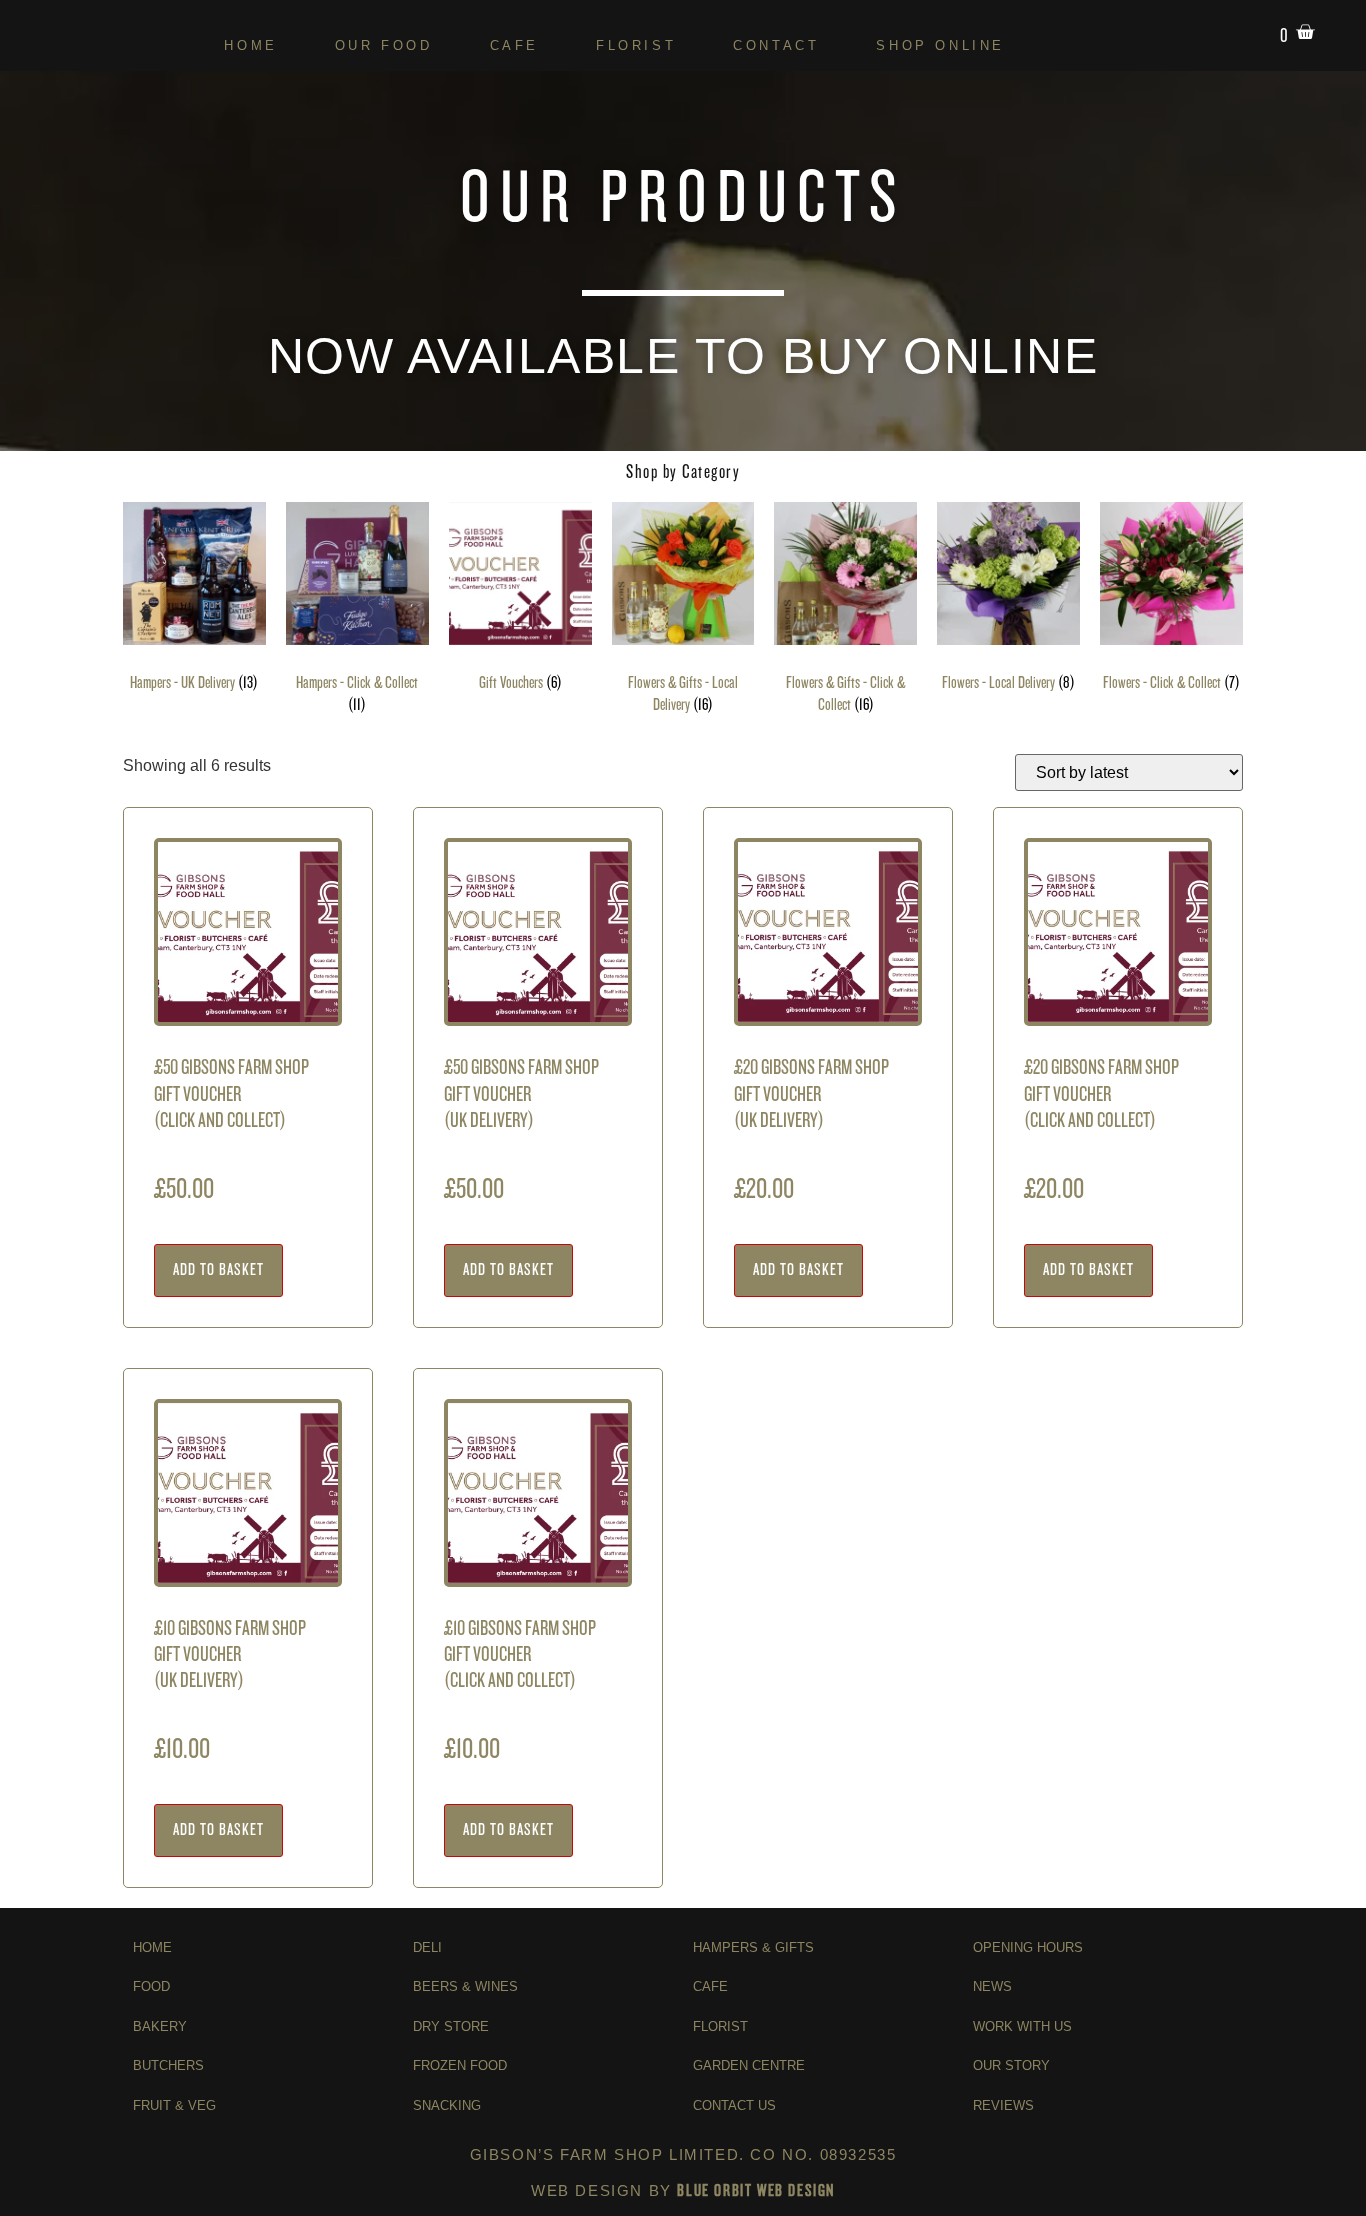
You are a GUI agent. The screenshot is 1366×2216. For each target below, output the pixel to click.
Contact (776, 45)
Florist (636, 45)
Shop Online (940, 45)
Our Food (384, 45)
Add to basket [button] (218, 1269)
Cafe (514, 45)
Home (250, 45)
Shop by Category (683, 471)
